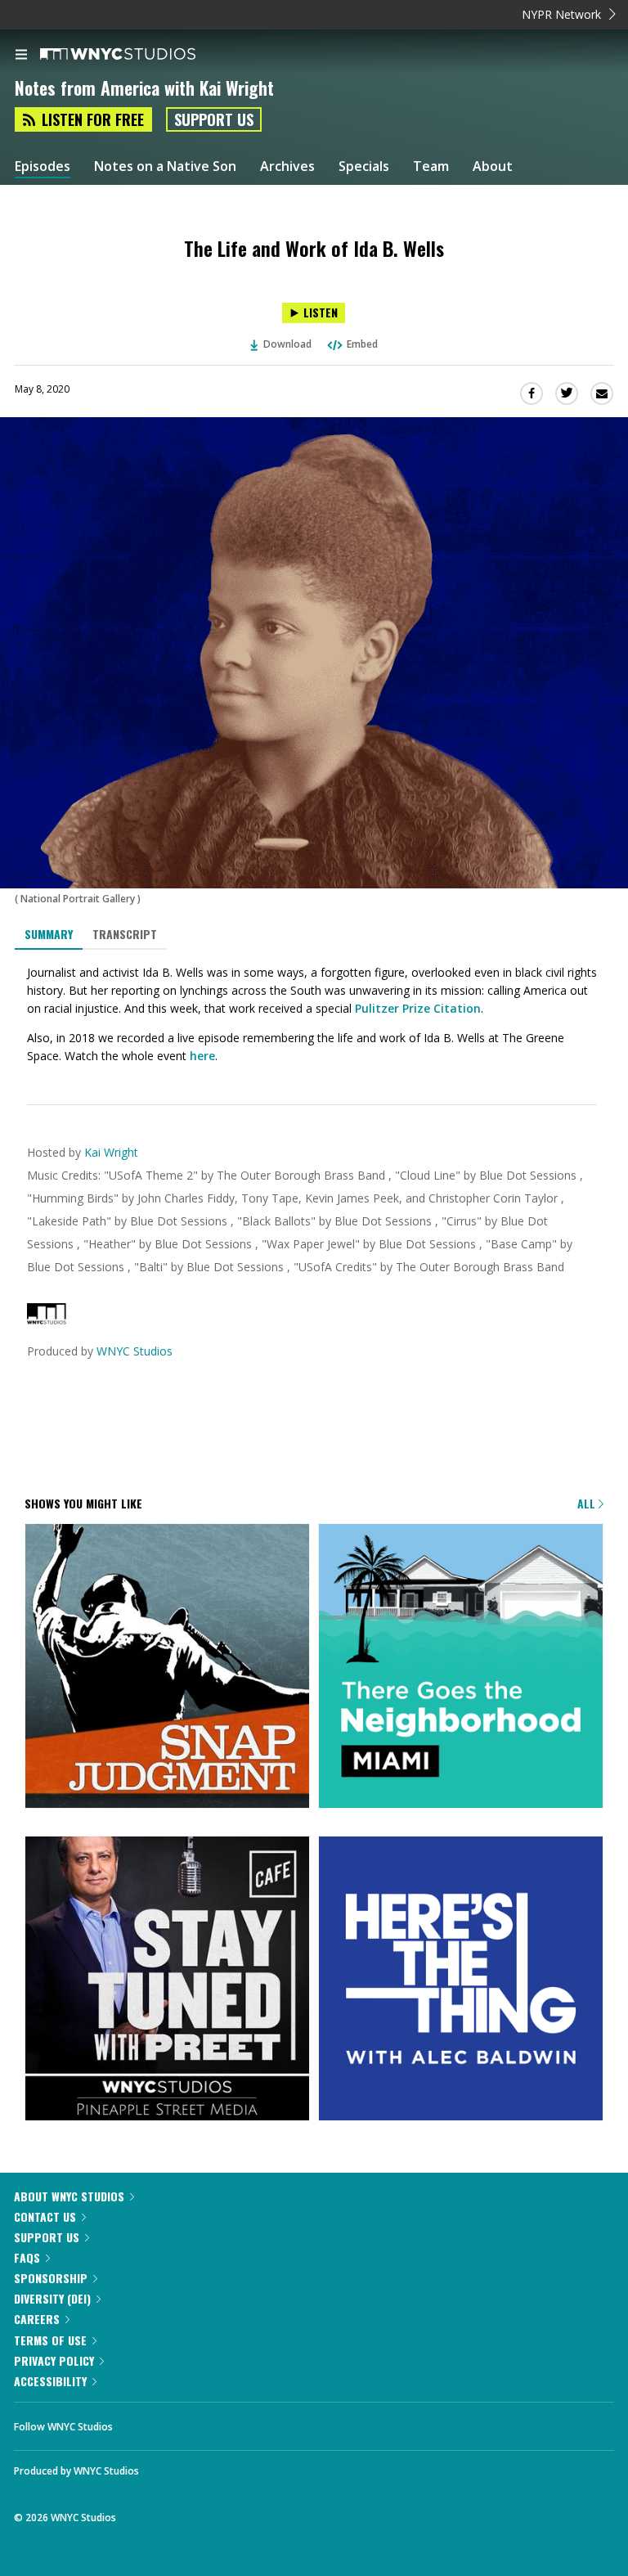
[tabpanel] (314, 1014)
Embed (362, 344)
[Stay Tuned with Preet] (167, 1980)
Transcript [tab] (125, 934)
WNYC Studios (135, 1351)
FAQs (27, 2257)
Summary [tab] (49, 934)
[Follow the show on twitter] (186, 2422)
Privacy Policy (54, 2360)
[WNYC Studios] (47, 1320)
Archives (287, 166)
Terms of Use (50, 2340)
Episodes (43, 166)
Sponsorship (51, 2278)
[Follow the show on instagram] (231, 2422)
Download (287, 344)
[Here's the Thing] (461, 1980)
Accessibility (50, 2381)
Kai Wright (111, 1152)
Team (431, 166)
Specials (364, 166)
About (493, 166)
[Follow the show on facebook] (141, 2422)
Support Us (214, 119)
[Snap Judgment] (167, 1667)
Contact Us (45, 2216)
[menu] (21, 56)
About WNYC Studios (69, 2196)
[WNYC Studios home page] (138, 55)
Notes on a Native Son (165, 166)
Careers (37, 2319)
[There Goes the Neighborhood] (461, 1667)
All (588, 1503)
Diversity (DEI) (52, 2298)
